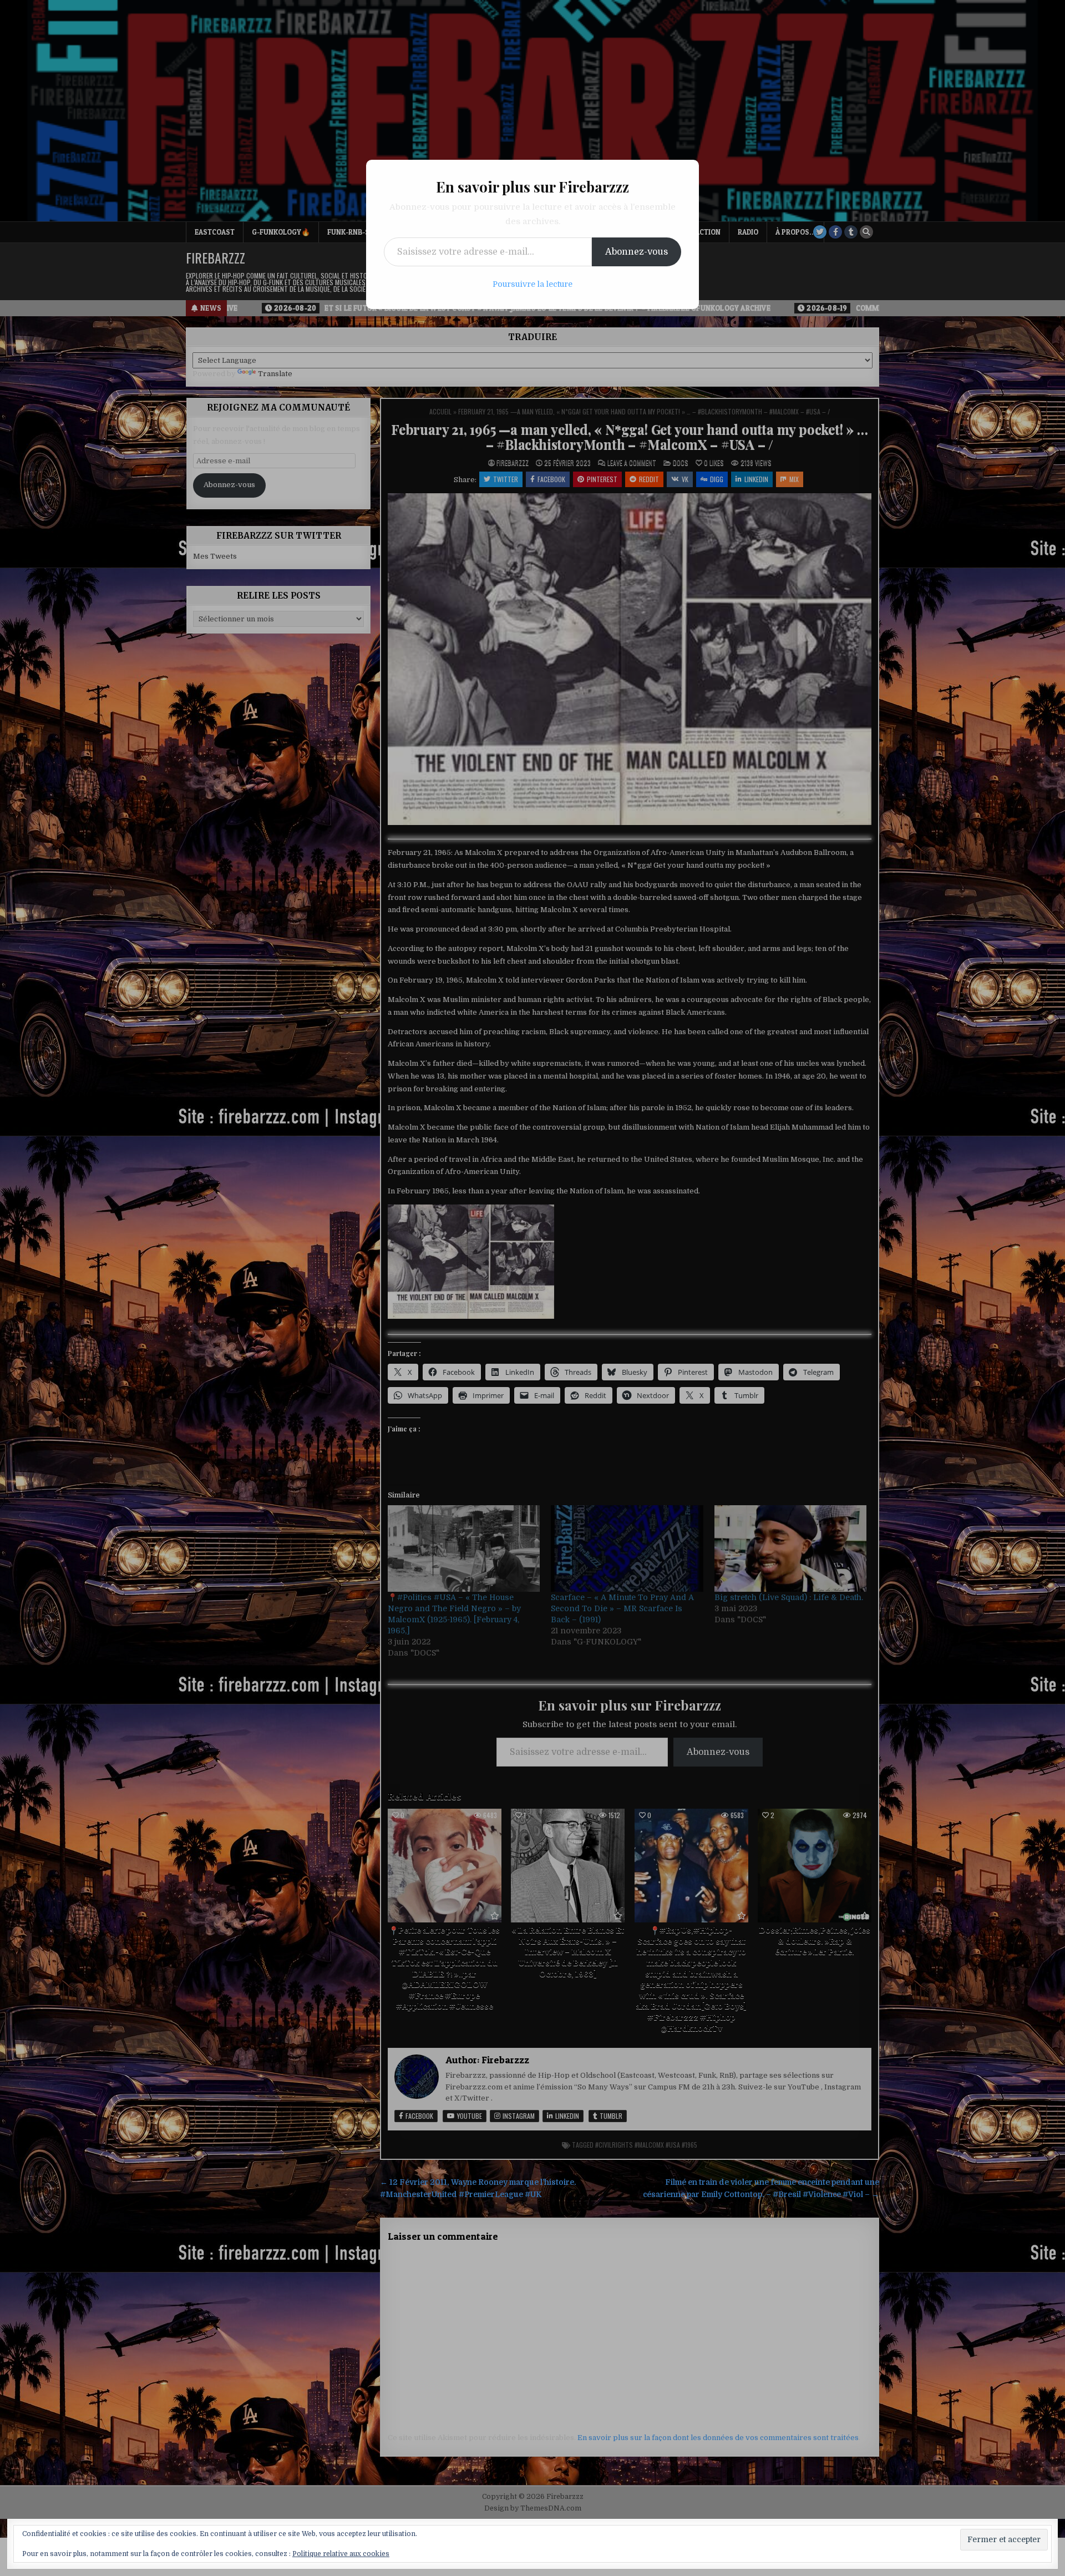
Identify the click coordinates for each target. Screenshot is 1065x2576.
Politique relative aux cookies (341, 2554)
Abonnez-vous (637, 252)
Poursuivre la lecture (532, 284)
